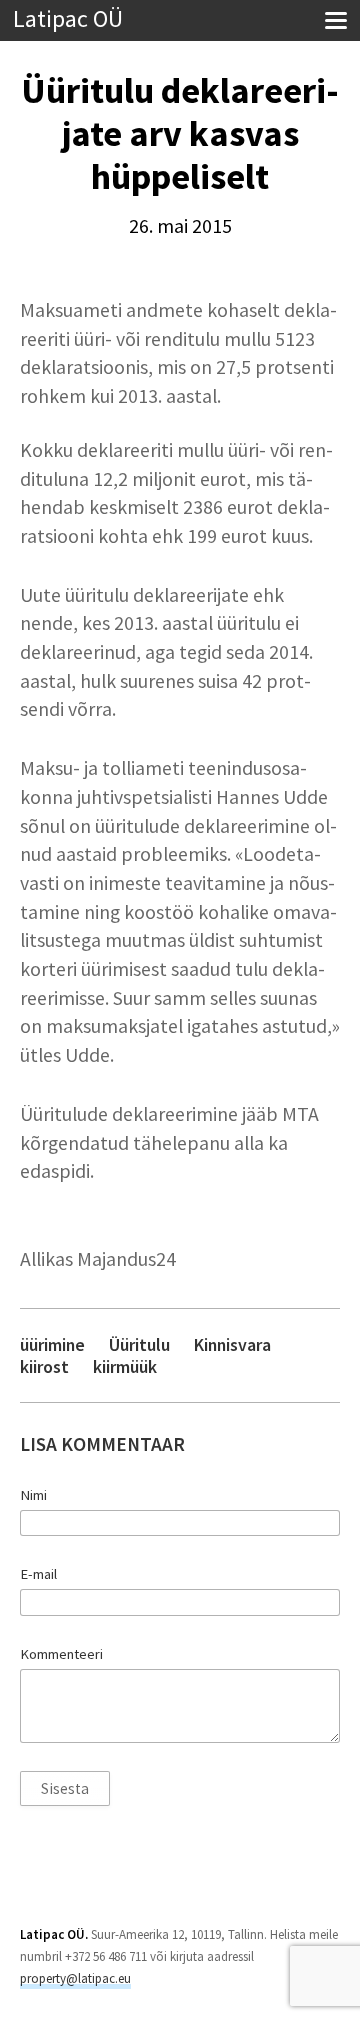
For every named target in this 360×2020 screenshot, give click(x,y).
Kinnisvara (232, 1344)
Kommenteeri (61, 1654)
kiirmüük (125, 1366)
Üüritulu (139, 1344)
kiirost (44, 1366)
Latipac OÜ (68, 19)
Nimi (33, 1495)
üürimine (52, 1344)
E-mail (38, 1574)
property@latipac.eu (75, 1978)
